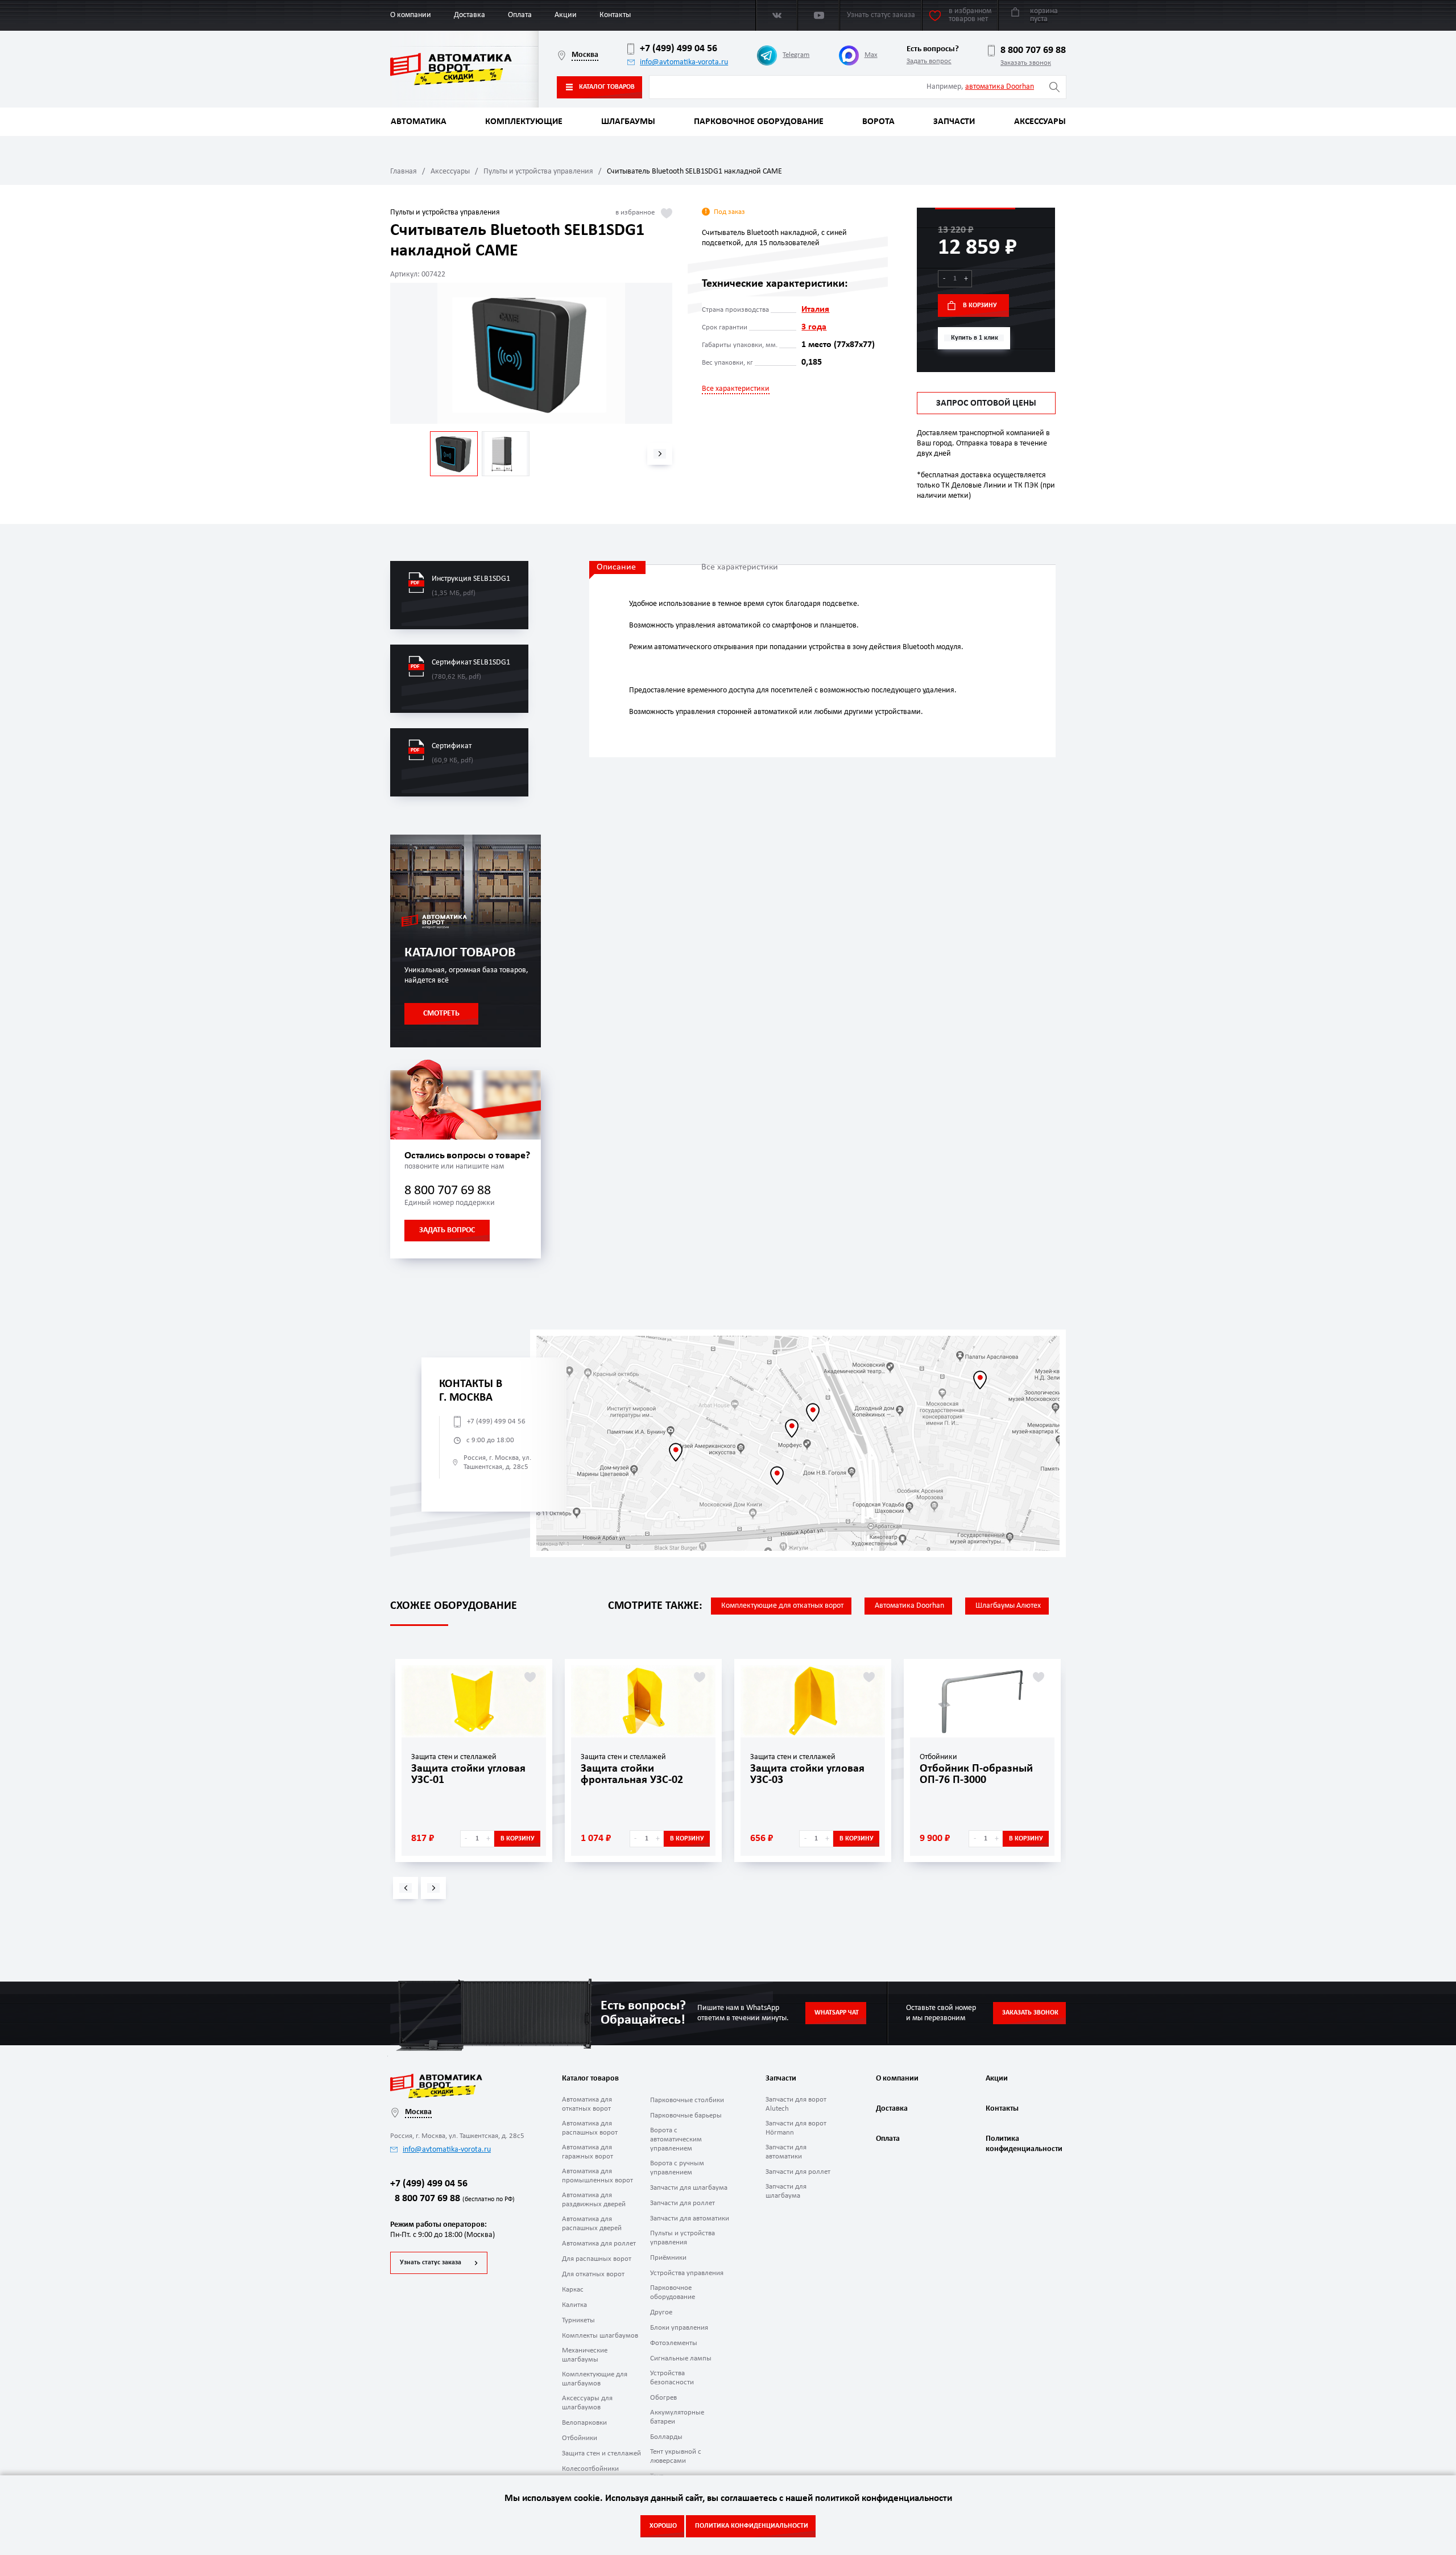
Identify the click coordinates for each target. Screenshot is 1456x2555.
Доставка (470, 15)
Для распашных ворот (597, 2259)
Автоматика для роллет (599, 2244)
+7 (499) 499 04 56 (679, 49)
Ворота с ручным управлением (677, 2168)
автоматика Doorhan (1000, 87)
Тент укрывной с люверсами (676, 2456)
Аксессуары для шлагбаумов (587, 2403)
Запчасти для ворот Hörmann (796, 2128)
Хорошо (663, 2526)
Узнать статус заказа (431, 2263)
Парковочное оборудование (759, 122)
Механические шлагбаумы (585, 2355)
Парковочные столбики (687, 2100)
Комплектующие (524, 122)
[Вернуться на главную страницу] (464, 69)
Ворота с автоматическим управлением (676, 2139)
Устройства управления (687, 2273)
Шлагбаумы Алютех (1008, 1606)
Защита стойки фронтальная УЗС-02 (632, 1774)
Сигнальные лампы (681, 2358)
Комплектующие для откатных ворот (782, 1606)
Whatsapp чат (837, 2013)
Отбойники (580, 2438)
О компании (411, 15)
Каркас (573, 2290)
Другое (661, 2312)
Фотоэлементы (674, 2343)
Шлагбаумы (628, 122)
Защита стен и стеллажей (601, 2453)
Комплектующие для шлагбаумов (595, 2379)
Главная (404, 172)
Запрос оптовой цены (986, 403)
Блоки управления (679, 2328)
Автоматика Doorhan (909, 1606)
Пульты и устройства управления (538, 172)
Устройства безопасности (672, 2378)
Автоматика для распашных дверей (592, 2224)
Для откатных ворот (593, 2274)
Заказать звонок (1026, 63)
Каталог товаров (607, 87)
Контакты (615, 15)
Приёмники (668, 2258)
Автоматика (419, 122)
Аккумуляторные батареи (677, 2417)
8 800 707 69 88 (1033, 50)
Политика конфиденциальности (1023, 2144)
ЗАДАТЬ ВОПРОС (447, 1230)
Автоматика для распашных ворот (590, 2128)
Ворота (878, 122)
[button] (660, 454)
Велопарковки (584, 2423)
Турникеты (578, 2320)
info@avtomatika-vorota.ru (684, 62)
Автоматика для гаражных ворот (588, 2152)
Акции (566, 15)
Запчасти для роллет (682, 2203)
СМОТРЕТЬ (441, 1014)
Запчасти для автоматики (690, 2218)
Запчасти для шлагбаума (689, 2188)
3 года (814, 327)
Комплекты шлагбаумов (600, 2336)
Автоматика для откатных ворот (587, 2104)
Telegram (796, 55)
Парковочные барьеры (686, 2116)
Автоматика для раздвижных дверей (594, 2200)
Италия (815, 309)
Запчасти (954, 122)
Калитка (574, 2305)
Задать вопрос (929, 61)
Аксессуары (1040, 122)
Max (871, 55)
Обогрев (663, 2398)
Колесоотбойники (590, 2469)
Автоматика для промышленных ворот (597, 2176)
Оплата (520, 15)
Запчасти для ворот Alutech (796, 2104)
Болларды (666, 2437)
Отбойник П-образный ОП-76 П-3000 (976, 1774)
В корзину (980, 306)
